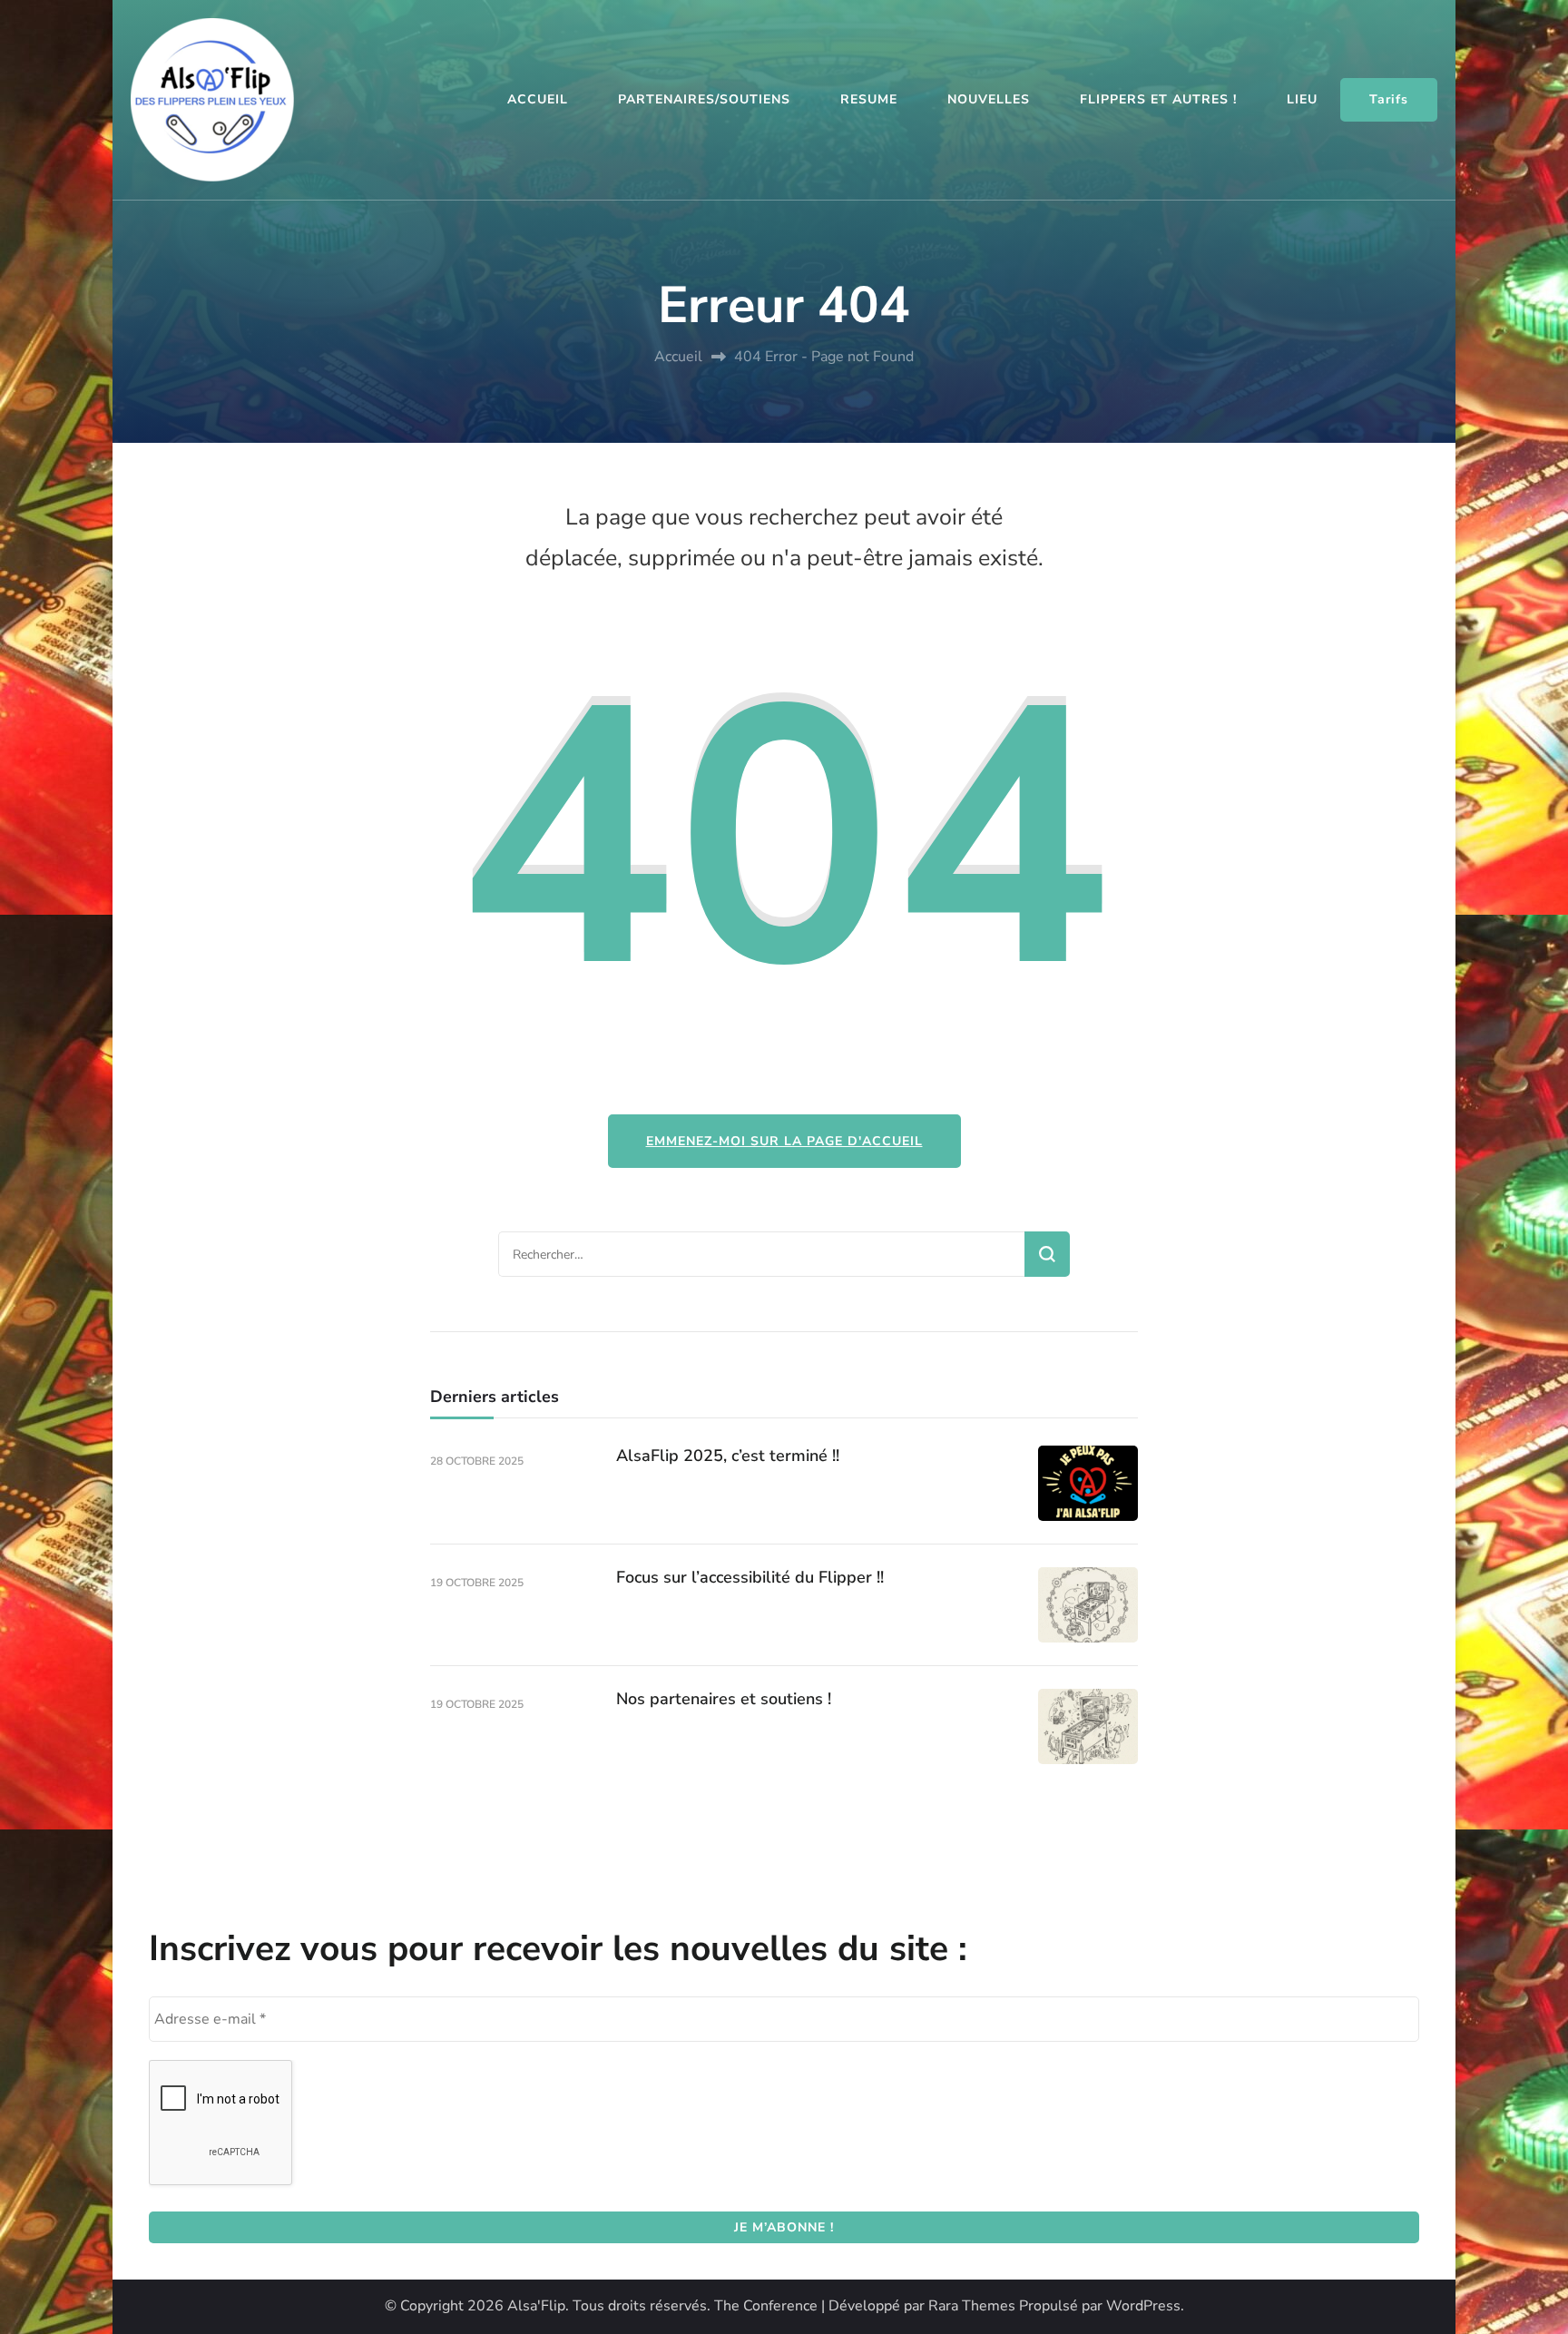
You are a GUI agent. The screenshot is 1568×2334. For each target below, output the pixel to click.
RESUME (869, 99)
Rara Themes (972, 2306)
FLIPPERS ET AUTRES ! (1158, 99)
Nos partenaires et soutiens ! (724, 1699)
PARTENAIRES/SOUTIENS (704, 99)
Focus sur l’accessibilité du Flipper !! (750, 1577)
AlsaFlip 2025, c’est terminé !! (728, 1456)
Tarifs (1389, 99)
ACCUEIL (538, 99)
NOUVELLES (989, 99)
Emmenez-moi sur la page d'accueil (784, 1141)
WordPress (1143, 2306)
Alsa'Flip (536, 2306)
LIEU (1302, 99)
